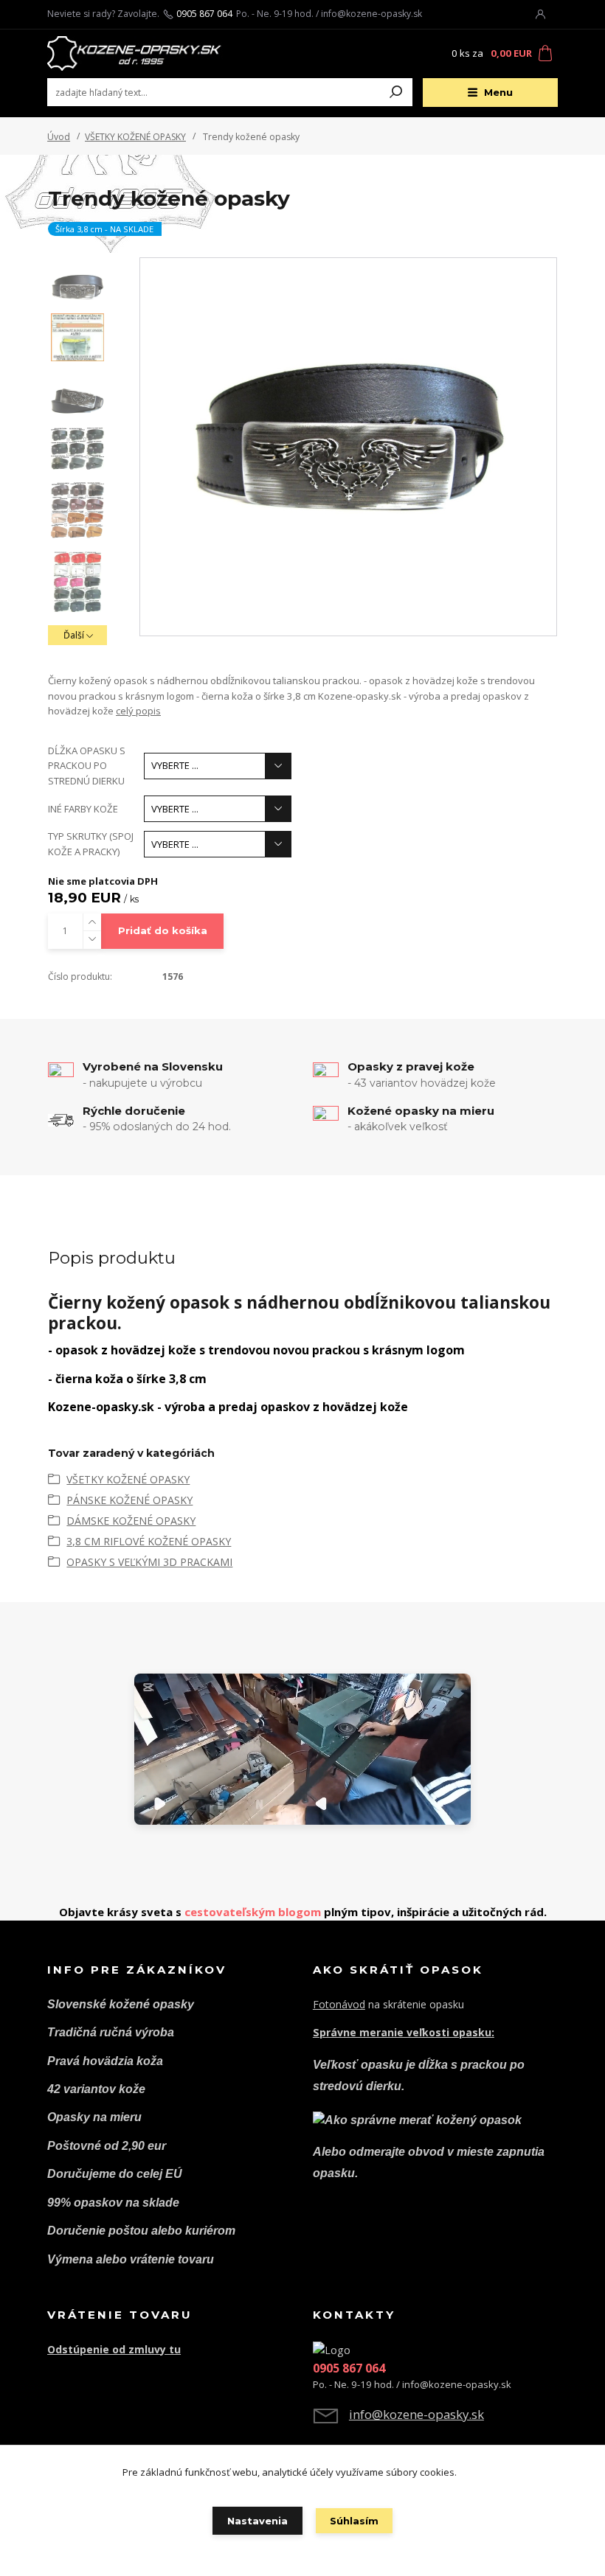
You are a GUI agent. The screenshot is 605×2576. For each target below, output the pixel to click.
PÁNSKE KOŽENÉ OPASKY (129, 1500)
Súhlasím (354, 2521)
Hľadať (396, 92)
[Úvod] (135, 54)
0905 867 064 (204, 14)
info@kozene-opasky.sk (416, 2414)
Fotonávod (339, 2004)
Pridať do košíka (163, 930)
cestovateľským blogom (253, 1912)
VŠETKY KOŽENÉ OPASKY (135, 137)
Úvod (59, 137)
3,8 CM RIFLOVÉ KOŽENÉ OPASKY (149, 1541)
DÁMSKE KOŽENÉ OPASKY (131, 1521)
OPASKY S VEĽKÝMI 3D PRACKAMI (149, 1562)
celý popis (138, 711)
